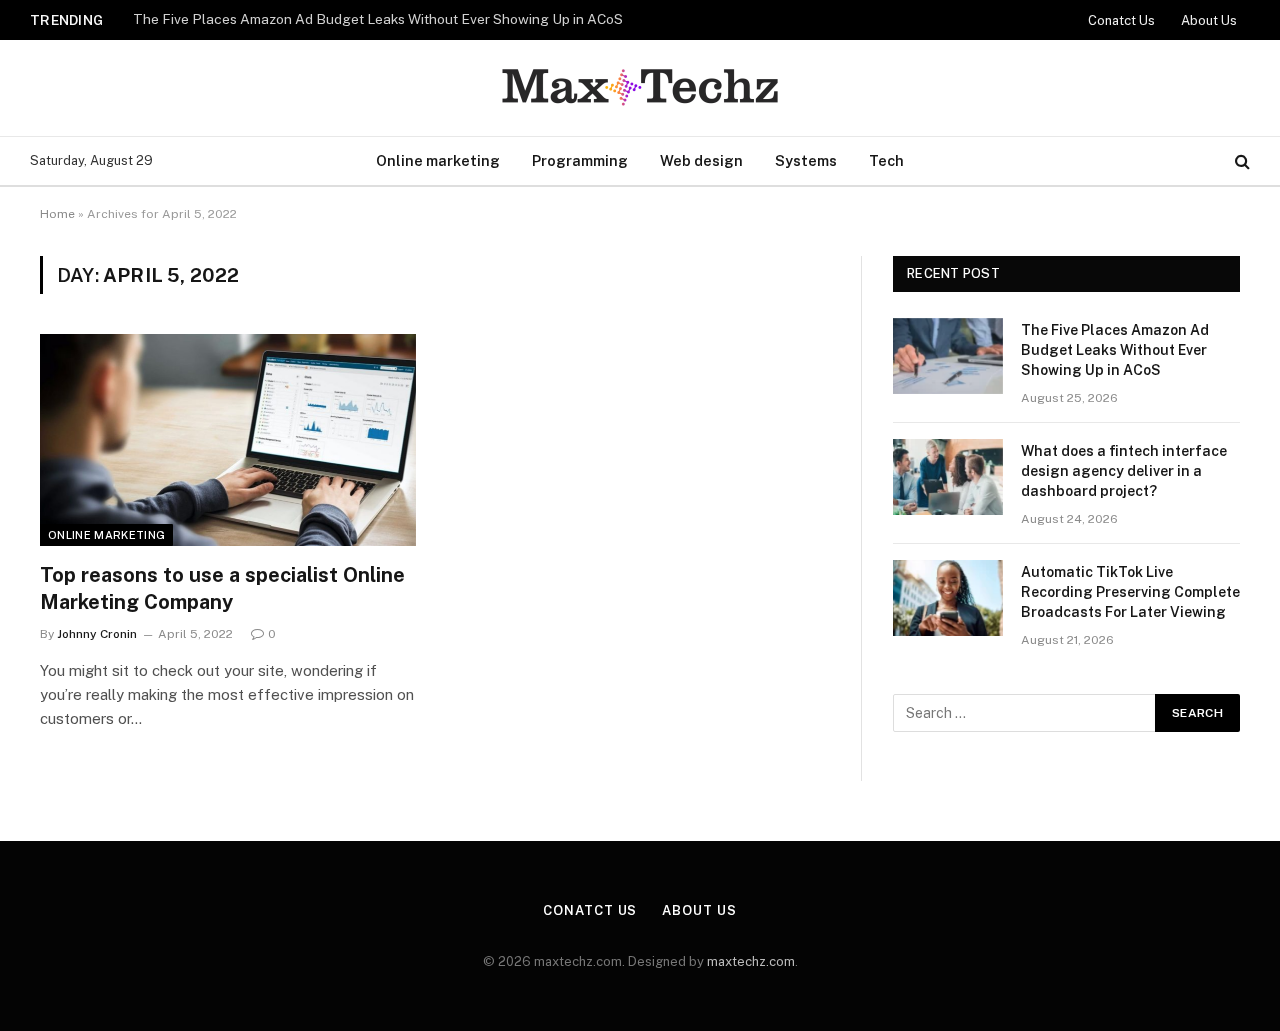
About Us (1209, 20)
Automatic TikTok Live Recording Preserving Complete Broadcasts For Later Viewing (1130, 592)
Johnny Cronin (97, 634)
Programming (580, 160)
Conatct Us (1121, 20)
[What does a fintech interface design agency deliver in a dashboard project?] (948, 477)
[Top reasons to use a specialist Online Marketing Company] (228, 440)
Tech (886, 160)
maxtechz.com (751, 961)
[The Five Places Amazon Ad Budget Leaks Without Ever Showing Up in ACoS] (948, 356)
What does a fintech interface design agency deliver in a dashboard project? (1124, 471)
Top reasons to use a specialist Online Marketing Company (222, 588)
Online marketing (438, 160)
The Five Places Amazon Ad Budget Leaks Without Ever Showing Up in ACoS (378, 19)
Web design (701, 160)
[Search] (1240, 161)
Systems (806, 160)
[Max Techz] (640, 88)
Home (57, 214)
